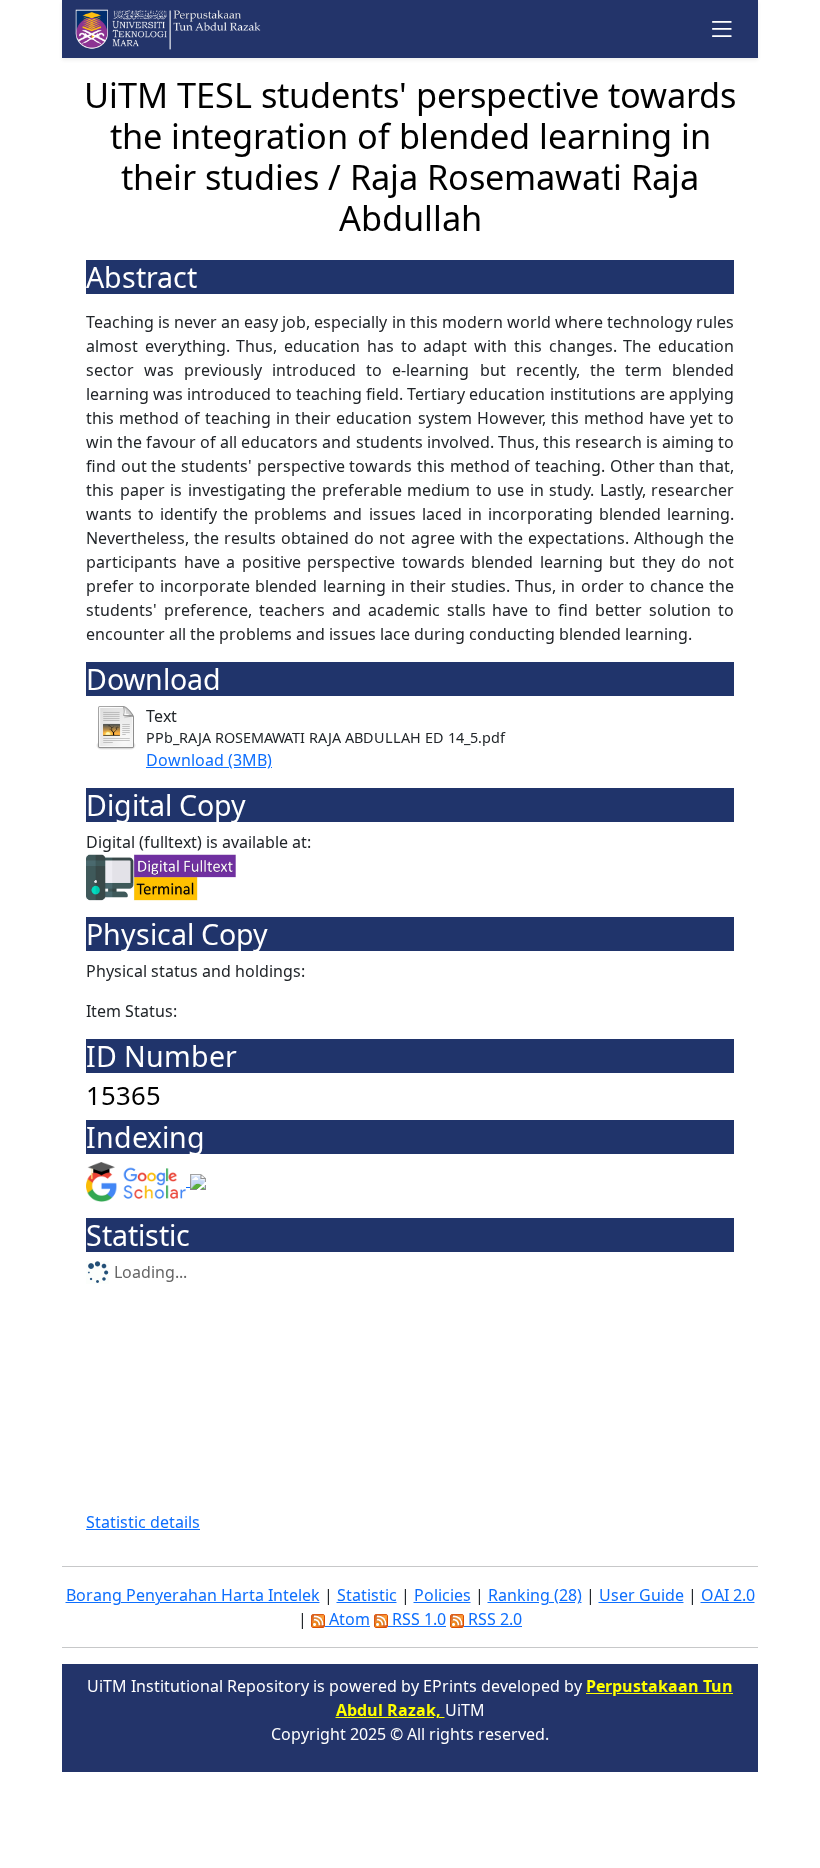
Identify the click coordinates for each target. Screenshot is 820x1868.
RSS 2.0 (493, 1619)
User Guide (641, 1595)
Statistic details (143, 1522)
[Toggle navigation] (722, 28)
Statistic (367, 1595)
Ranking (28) (535, 1595)
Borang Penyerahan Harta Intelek (193, 1595)
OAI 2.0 (728, 1595)
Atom (347, 1619)
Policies (442, 1595)
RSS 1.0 (417, 1619)
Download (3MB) (209, 760)
